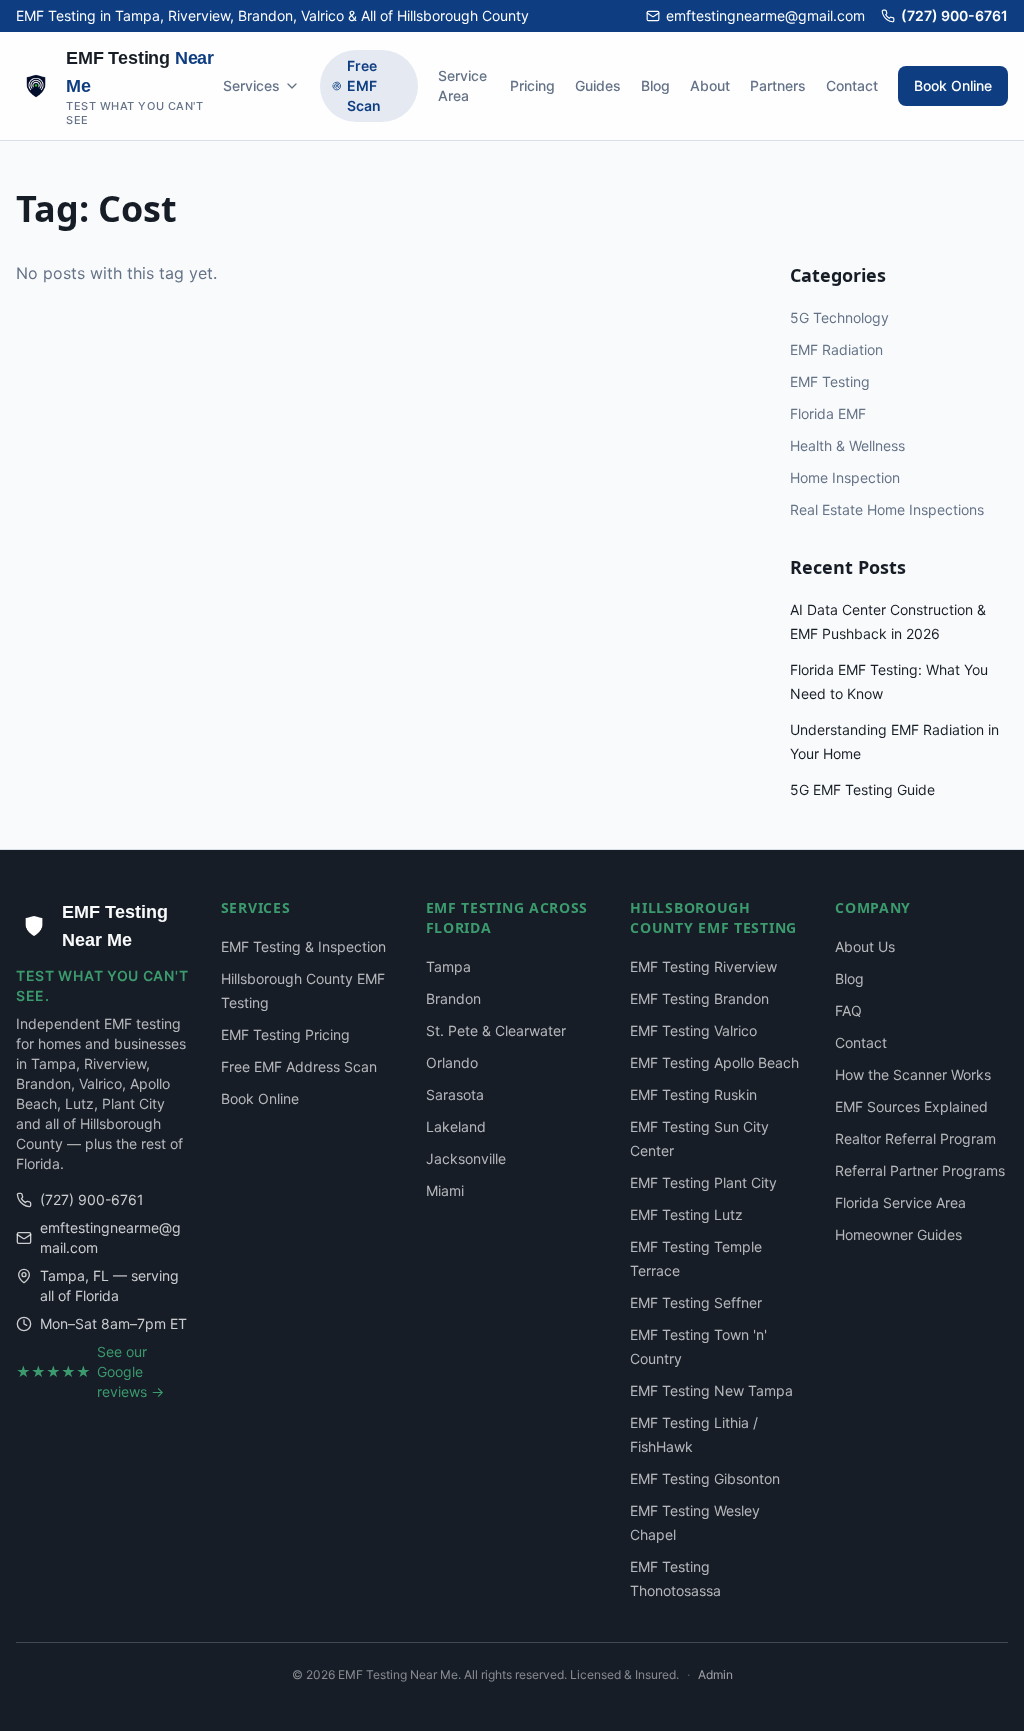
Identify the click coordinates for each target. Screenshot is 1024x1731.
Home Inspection (845, 477)
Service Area (462, 85)
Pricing (532, 85)
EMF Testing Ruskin (693, 1094)
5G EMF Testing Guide (862, 789)
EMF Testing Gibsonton (705, 1478)
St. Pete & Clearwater (496, 1030)
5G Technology (839, 317)
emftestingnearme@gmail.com (765, 15)
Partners (778, 85)
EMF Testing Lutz (686, 1214)
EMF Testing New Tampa (711, 1390)
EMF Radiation (836, 349)
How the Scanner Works (913, 1074)
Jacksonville (466, 1158)
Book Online (953, 85)
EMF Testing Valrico (693, 1030)
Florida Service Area (900, 1202)
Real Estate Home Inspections (887, 509)
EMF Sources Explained (911, 1106)
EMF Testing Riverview (703, 966)
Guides (598, 85)
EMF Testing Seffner (696, 1302)
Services (251, 85)
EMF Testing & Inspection (303, 946)
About (710, 85)
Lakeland (456, 1126)
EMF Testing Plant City (703, 1182)
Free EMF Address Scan (299, 1066)
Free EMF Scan (364, 85)
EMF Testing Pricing (285, 1034)
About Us (865, 946)
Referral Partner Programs (920, 1170)
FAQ (848, 1010)
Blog (655, 85)
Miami (445, 1190)
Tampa (448, 966)
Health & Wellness (847, 445)
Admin (715, 1674)
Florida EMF (828, 413)
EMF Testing (830, 381)
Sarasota (455, 1094)
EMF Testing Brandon (699, 998)
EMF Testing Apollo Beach (714, 1062)
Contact (852, 85)
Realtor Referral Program (915, 1138)
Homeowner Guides (898, 1234)
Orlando (452, 1062)
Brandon (453, 998)
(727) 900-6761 (954, 15)
